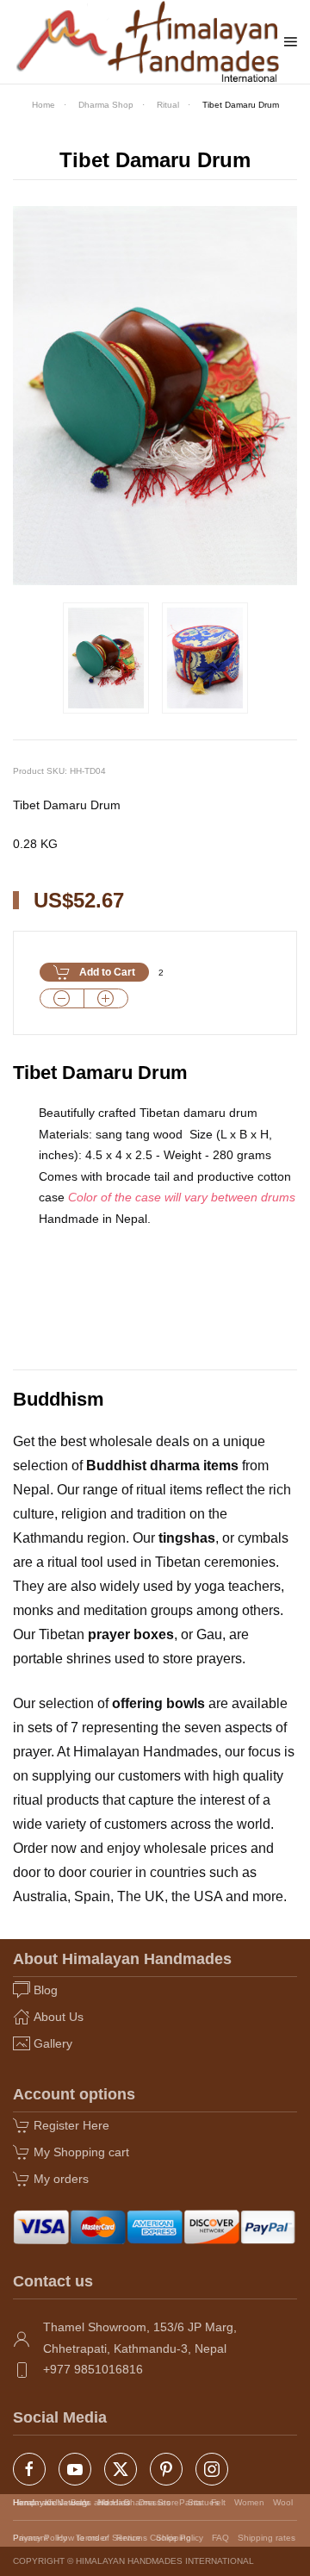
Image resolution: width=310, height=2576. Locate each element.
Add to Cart (107, 972)
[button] (291, 41)
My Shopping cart (81, 2152)
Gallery (53, 2043)
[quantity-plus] (106, 998)
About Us (59, 2017)
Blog (46, 1990)
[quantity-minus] (62, 998)
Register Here (71, 2125)
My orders (61, 2179)
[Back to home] (149, 42)
